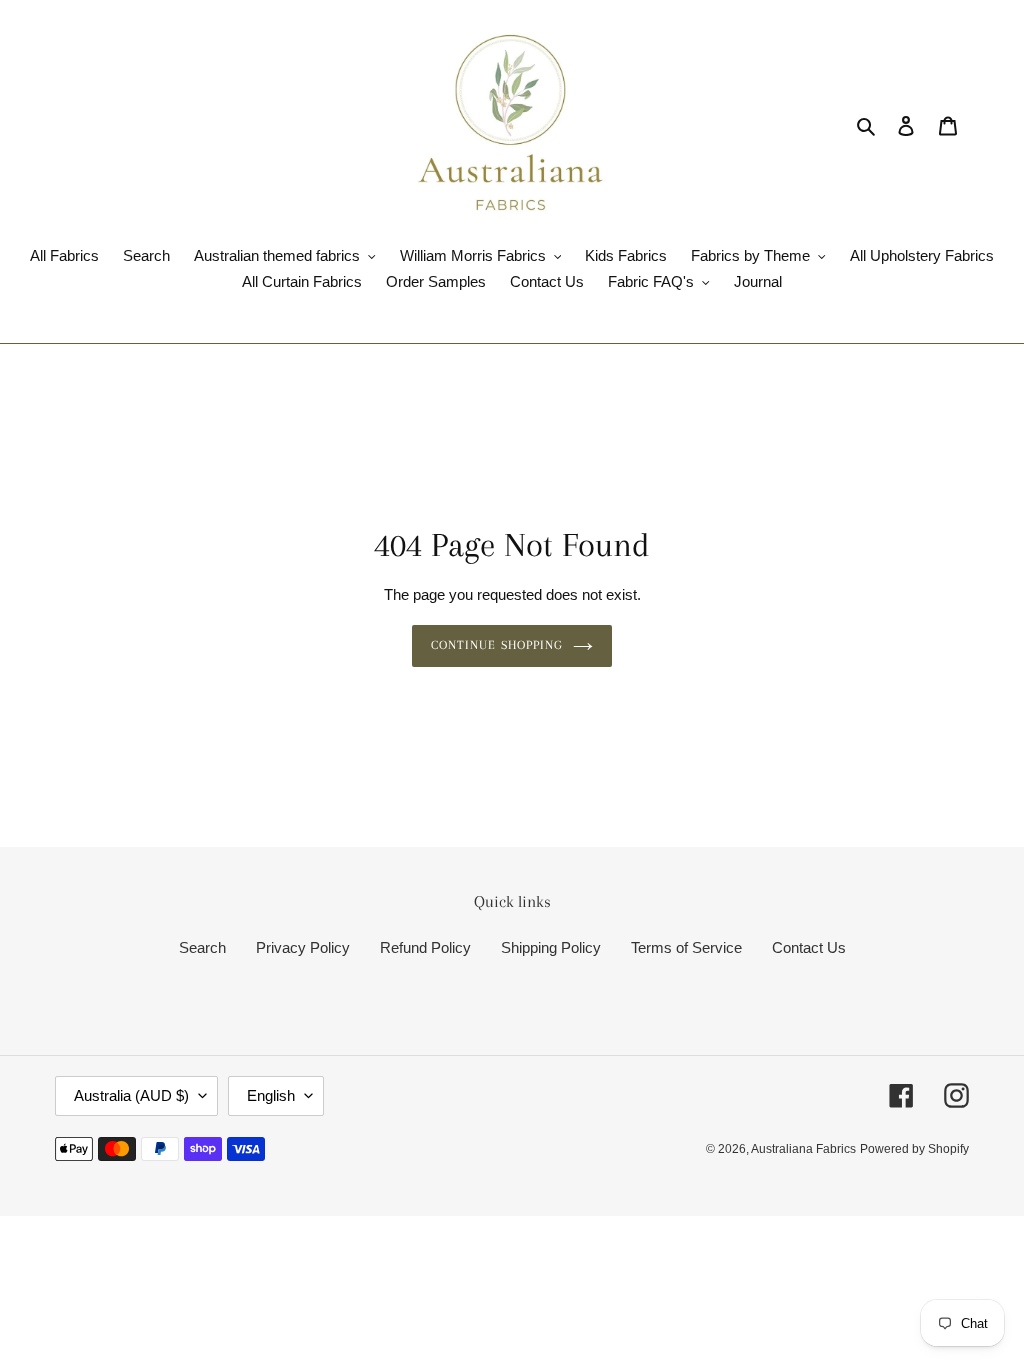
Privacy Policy (303, 947)
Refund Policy (425, 947)
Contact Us (809, 947)
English (271, 1095)
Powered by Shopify (914, 1149)
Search (202, 947)
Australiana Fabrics (803, 1149)
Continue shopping (497, 645)
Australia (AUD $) (131, 1095)
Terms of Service (686, 947)
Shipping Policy (551, 947)
